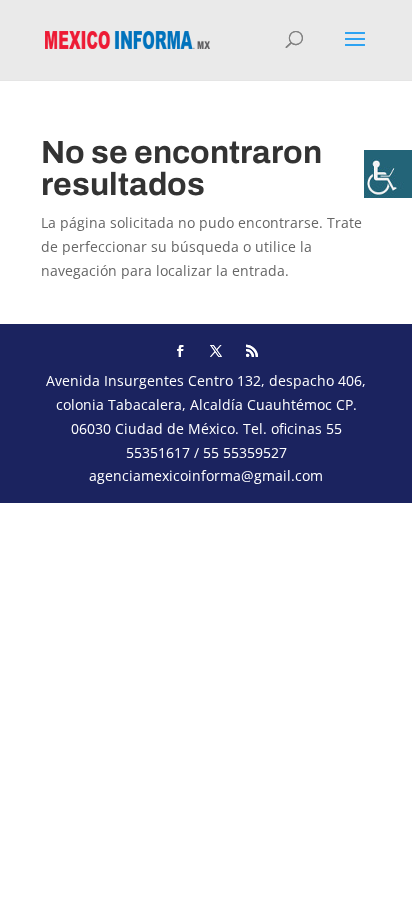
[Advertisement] (206, 709)
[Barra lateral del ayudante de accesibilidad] (388, 174)
